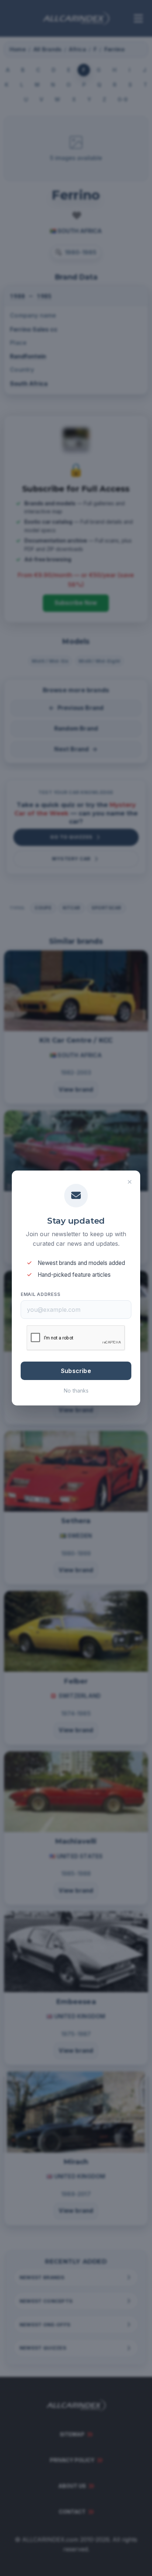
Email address (40, 1294)
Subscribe (76, 1371)
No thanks (76, 1391)
